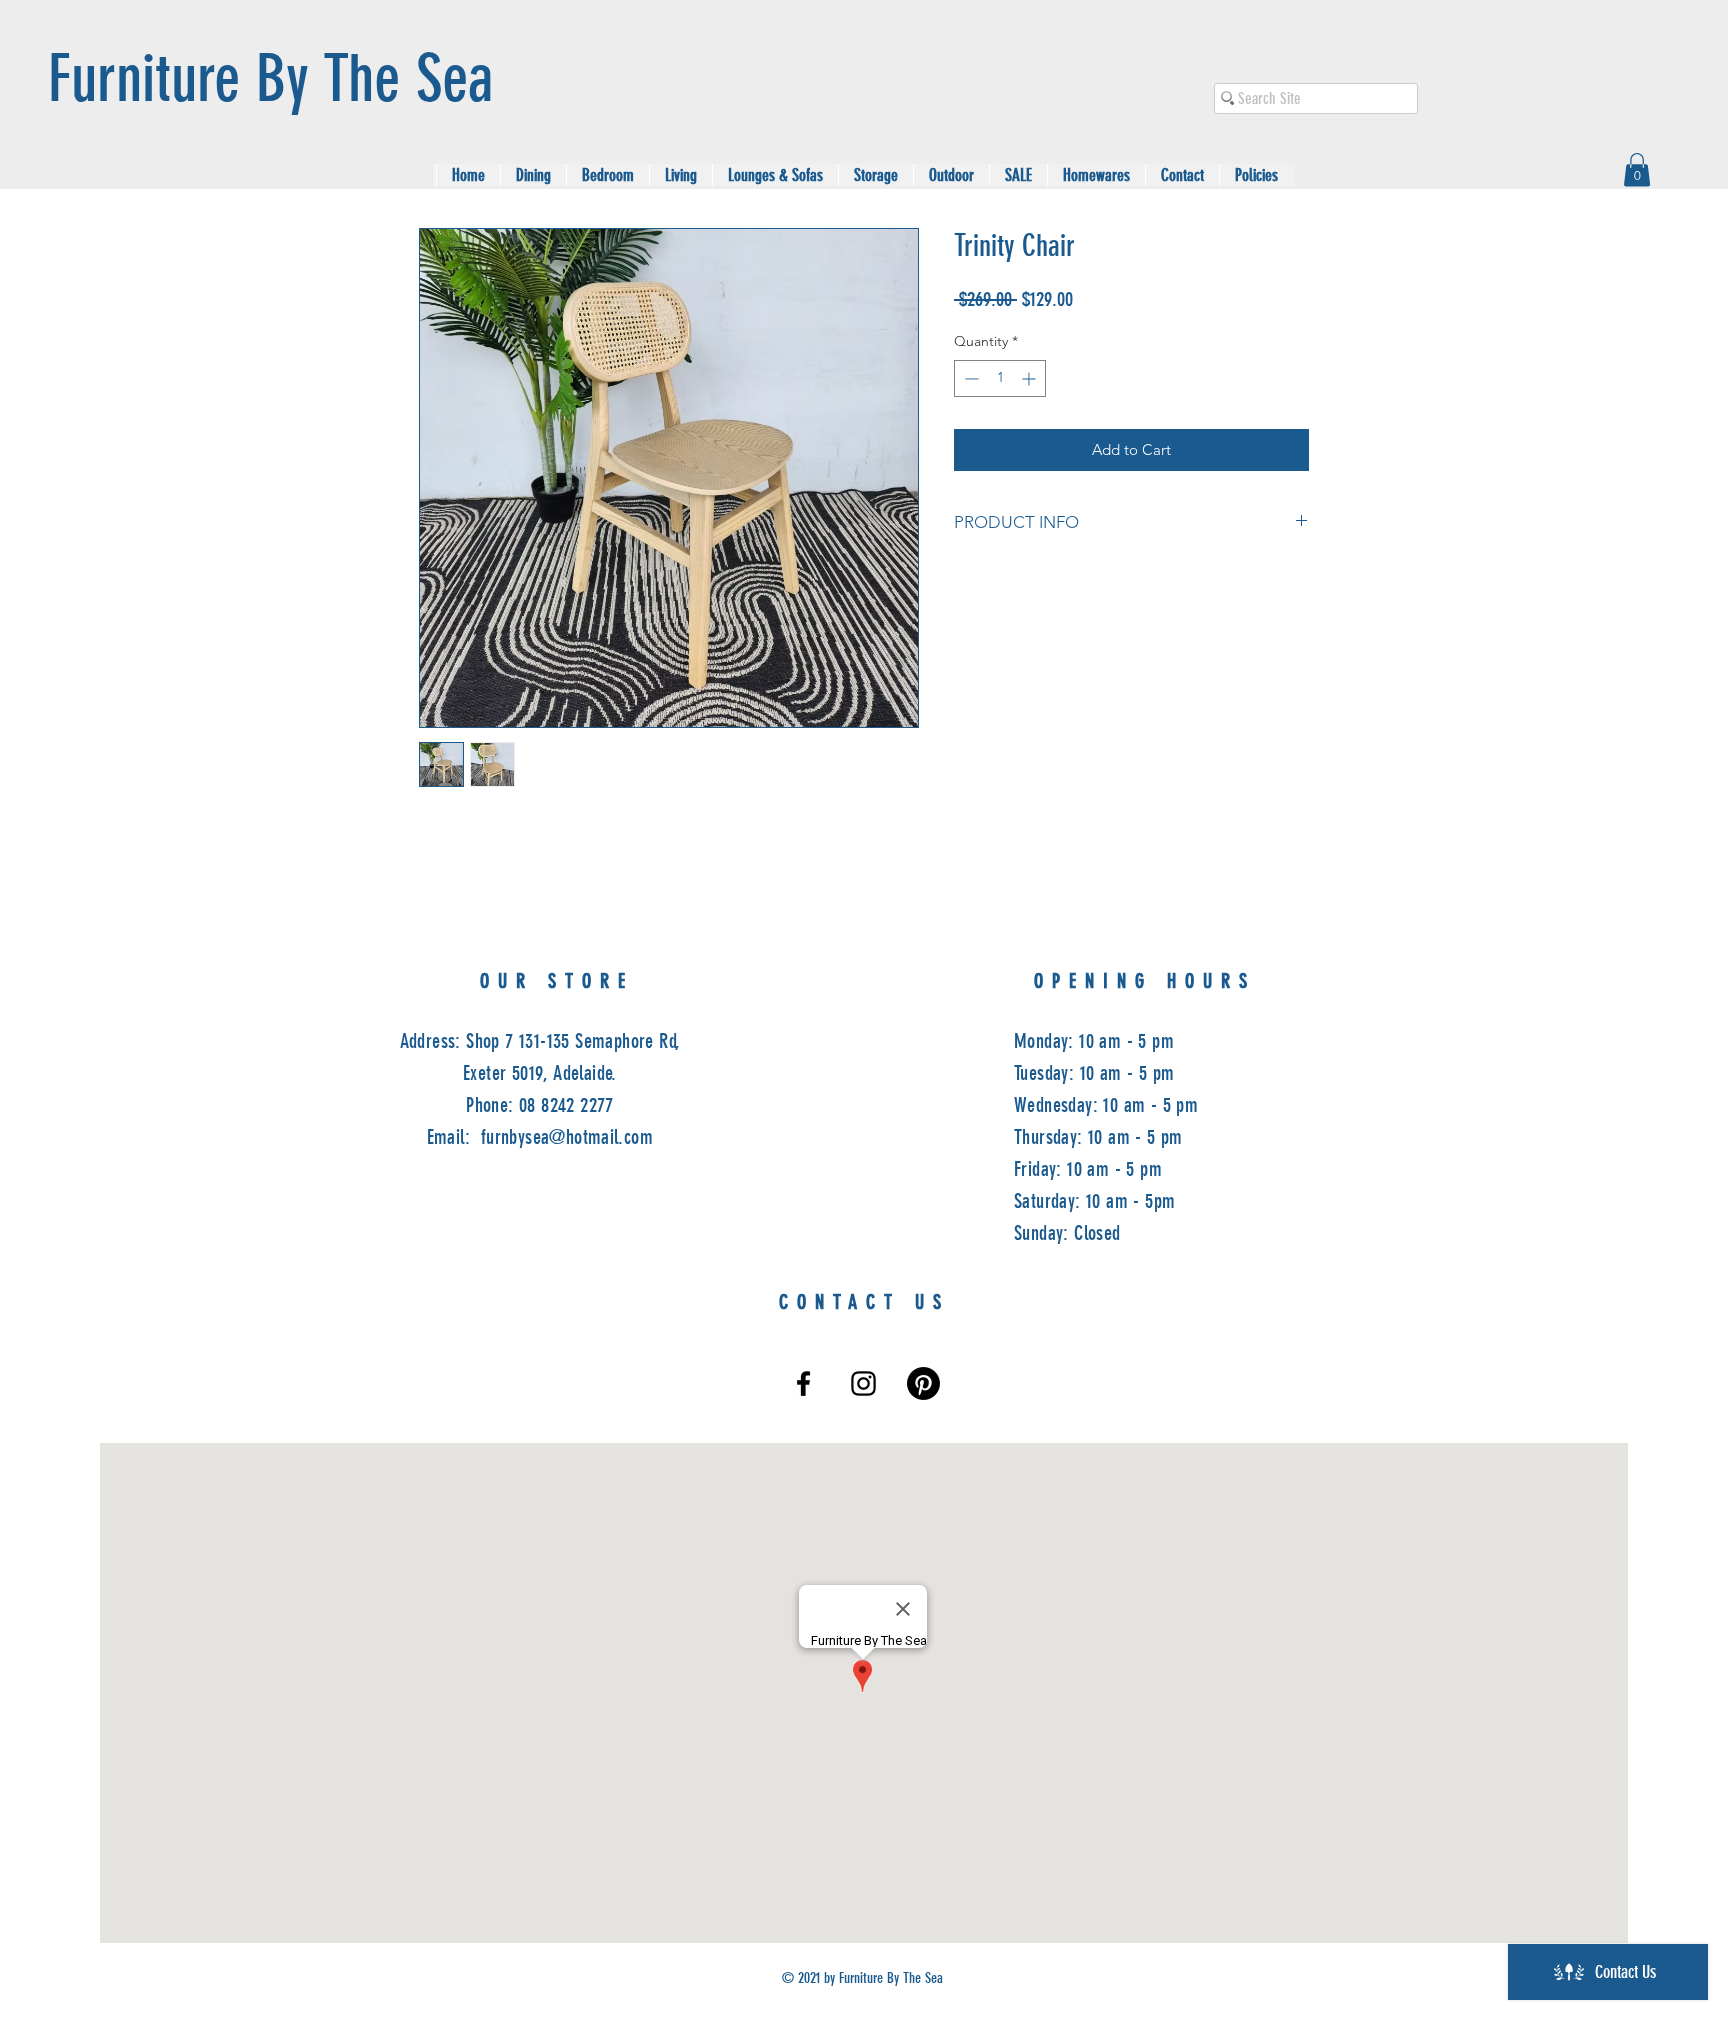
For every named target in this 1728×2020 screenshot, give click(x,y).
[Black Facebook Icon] (803, 1383)
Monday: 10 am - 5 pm (1094, 1041)
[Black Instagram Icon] (863, 1383)
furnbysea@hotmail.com (567, 1137)
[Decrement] (969, 378)
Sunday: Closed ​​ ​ (1067, 1233)
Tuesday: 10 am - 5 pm (1094, 1073)
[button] (1637, 169)
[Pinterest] (923, 1383)
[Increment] (1030, 378)
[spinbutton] (1000, 378)
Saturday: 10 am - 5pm (1094, 1201)
